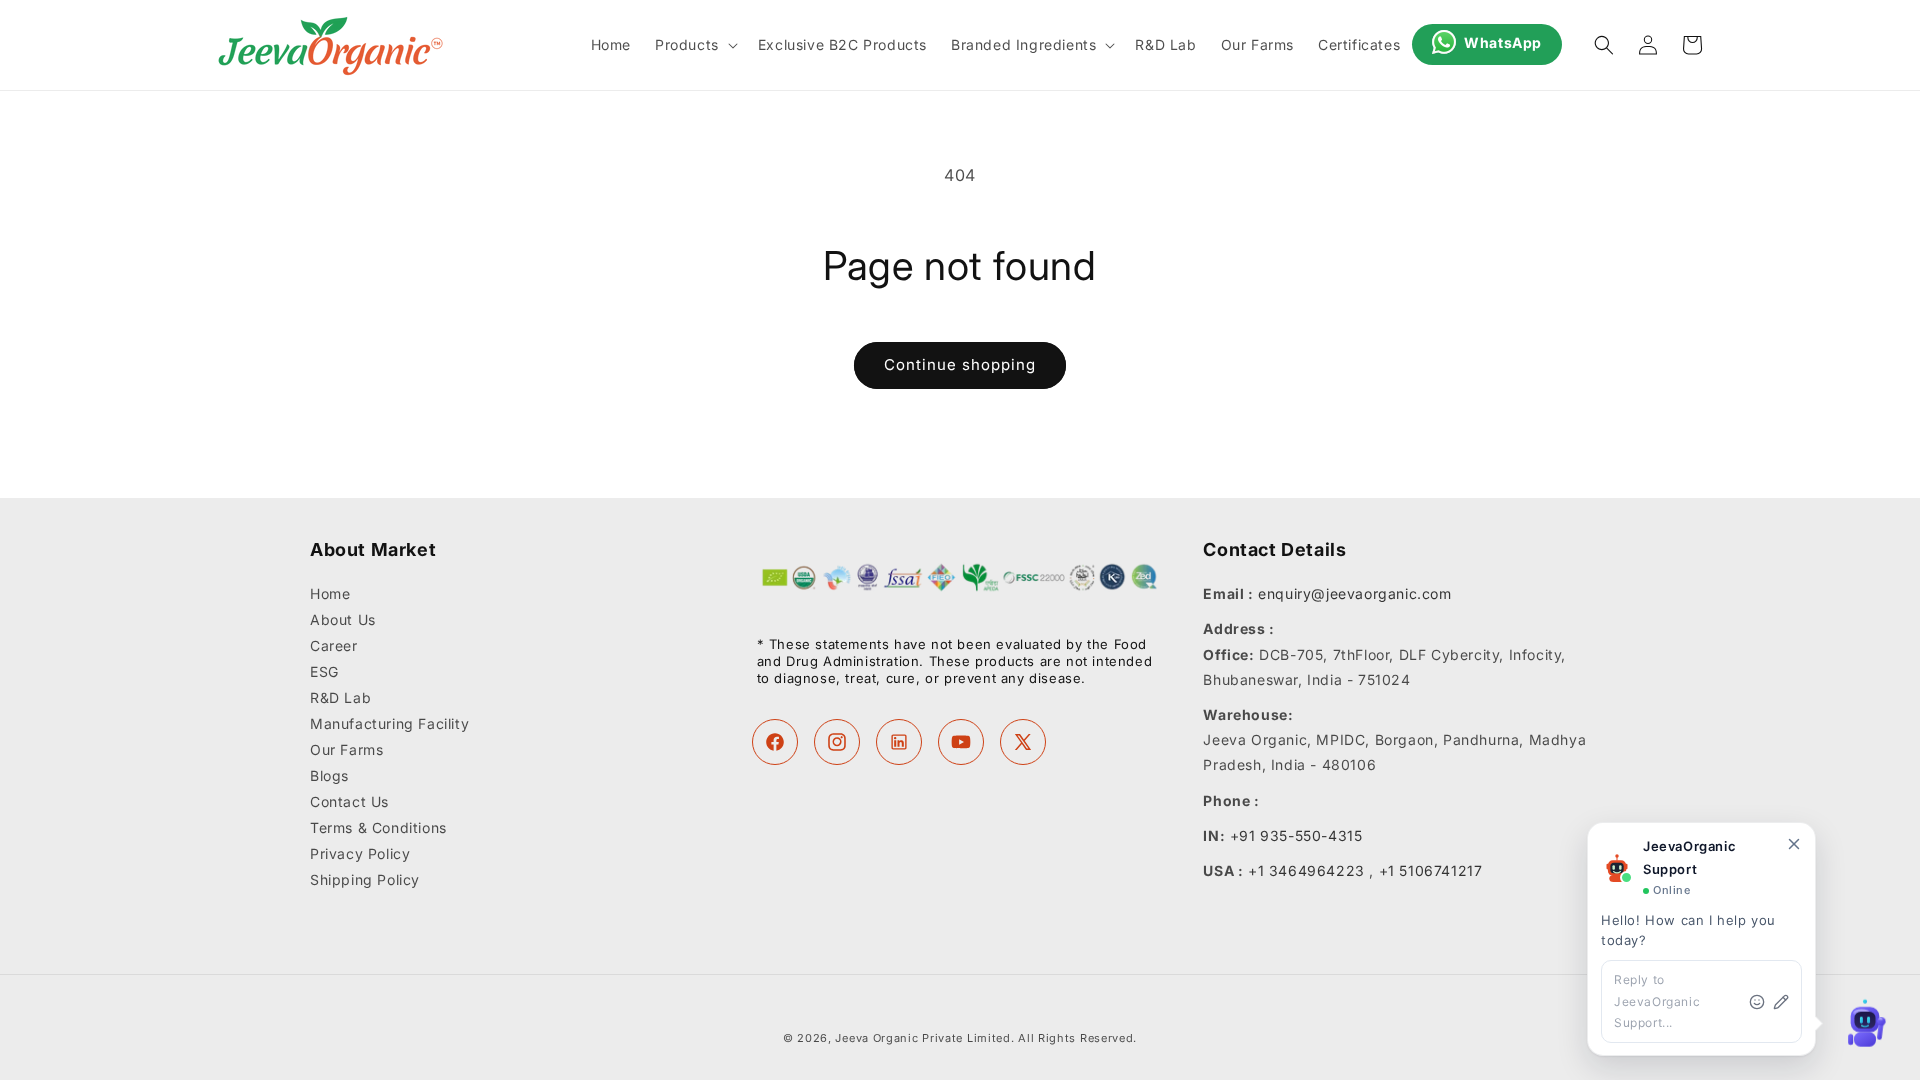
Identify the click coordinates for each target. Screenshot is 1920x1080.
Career (334, 646)
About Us (343, 620)
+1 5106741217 (1431, 870)
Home (330, 595)
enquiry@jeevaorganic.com (1354, 594)
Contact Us (349, 802)
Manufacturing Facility (389, 724)
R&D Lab (340, 698)
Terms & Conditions (378, 828)
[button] (694, 45)
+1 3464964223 (1306, 870)
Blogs (329, 776)
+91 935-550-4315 (1296, 835)
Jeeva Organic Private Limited (922, 1038)
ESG (324, 672)
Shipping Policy (365, 880)
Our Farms (346, 750)
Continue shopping (960, 364)
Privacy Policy (360, 854)
